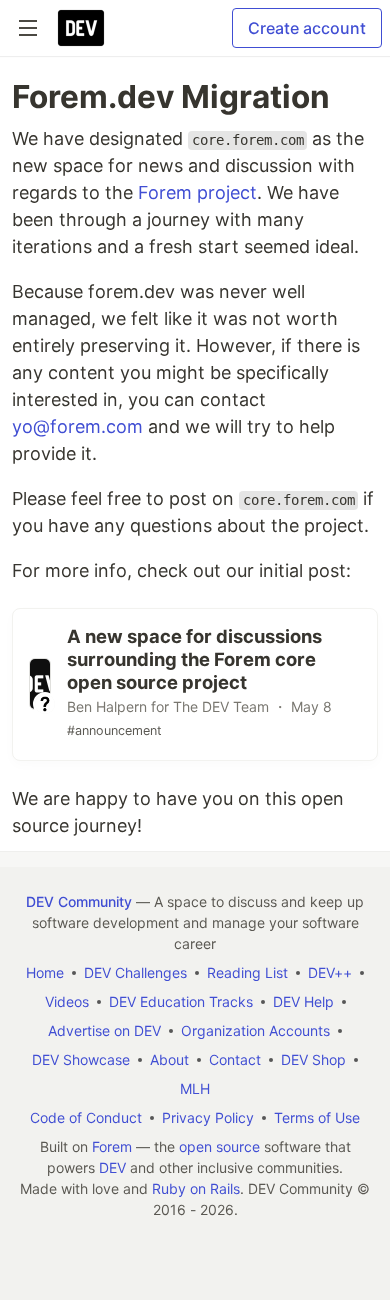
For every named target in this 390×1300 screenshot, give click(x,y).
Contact (235, 1059)
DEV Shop (313, 1059)
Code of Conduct (86, 1117)
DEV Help (303, 1001)
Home (45, 972)
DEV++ (330, 972)
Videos (67, 1001)
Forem (112, 1146)
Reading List (247, 972)
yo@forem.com (77, 426)
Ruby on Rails (196, 1188)
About (169, 1059)
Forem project (197, 192)
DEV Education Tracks (181, 1001)
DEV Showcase (81, 1059)
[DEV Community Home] (81, 28)
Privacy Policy (208, 1117)
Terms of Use (317, 1117)
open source (219, 1146)
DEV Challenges (135, 972)
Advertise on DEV (104, 1030)
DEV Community (79, 901)
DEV (112, 1167)
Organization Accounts (255, 1030)
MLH (195, 1088)
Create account (307, 28)
